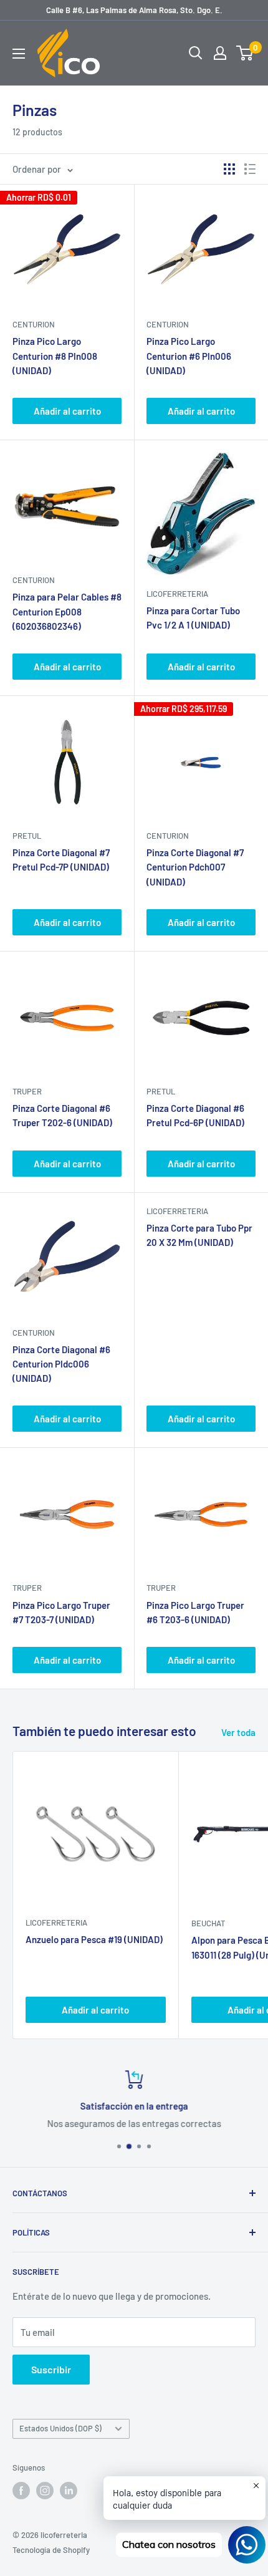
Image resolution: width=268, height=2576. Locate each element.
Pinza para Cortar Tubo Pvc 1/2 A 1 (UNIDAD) (193, 618)
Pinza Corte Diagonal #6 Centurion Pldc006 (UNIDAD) (61, 1364)
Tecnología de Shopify (51, 2550)
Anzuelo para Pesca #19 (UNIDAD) (94, 1939)
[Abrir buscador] (196, 53)
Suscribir (51, 2369)
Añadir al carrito (67, 411)
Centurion (34, 324)
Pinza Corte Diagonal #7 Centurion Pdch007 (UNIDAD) (195, 867)
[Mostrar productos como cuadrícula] (229, 169)
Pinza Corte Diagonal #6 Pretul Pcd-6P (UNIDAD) (195, 1115)
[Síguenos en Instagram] (45, 2491)
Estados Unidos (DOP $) (60, 2428)
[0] (245, 53)
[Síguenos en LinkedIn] (69, 2491)
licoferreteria (177, 594)
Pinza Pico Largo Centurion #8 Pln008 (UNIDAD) (55, 356)
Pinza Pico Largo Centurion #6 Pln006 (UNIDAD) (189, 356)
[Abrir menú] (19, 54)
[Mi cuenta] (220, 53)
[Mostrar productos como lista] (250, 169)
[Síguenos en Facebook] (21, 2491)
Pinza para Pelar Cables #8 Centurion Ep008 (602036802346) (67, 611)
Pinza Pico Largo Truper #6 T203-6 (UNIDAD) (195, 1612)
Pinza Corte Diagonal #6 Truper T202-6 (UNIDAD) (62, 1115)
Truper (27, 1091)
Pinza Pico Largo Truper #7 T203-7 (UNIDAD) (61, 1612)
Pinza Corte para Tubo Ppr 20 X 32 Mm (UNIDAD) (199, 1235)
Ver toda (238, 1732)
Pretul (27, 836)
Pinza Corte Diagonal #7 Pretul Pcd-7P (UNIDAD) (61, 860)
